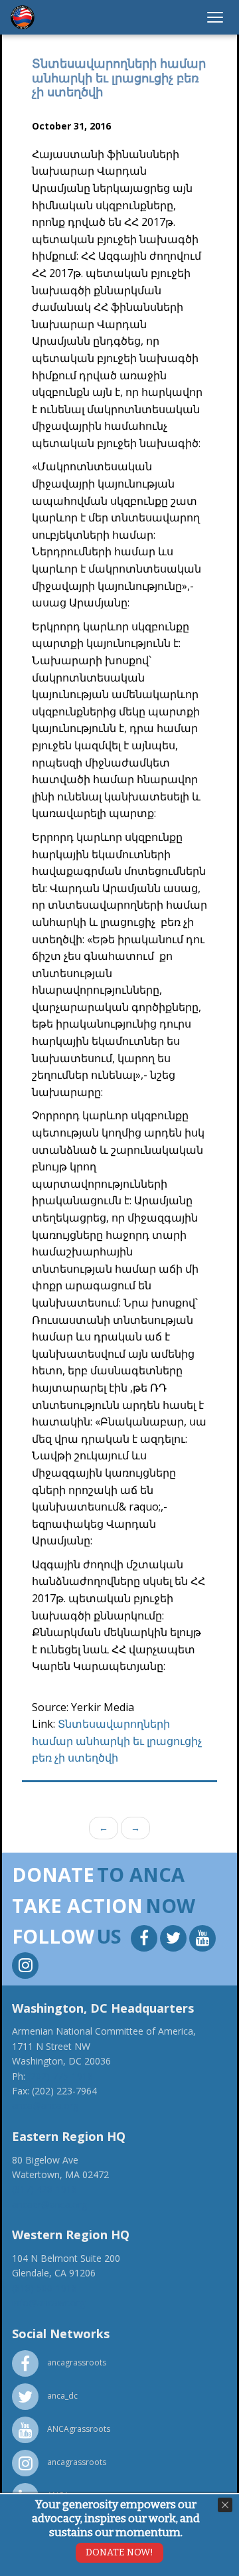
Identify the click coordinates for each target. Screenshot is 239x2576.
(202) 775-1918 (60, 2076)
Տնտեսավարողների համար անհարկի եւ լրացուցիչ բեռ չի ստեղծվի (117, 1741)
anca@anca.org (45, 2105)
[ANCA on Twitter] (175, 1940)
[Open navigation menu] (215, 17)
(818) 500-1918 (44, 2288)
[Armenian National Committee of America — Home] (23, 17)
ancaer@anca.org (49, 2204)
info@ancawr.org (48, 2303)
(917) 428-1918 (44, 2189)
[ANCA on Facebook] (145, 1940)
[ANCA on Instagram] (25, 1967)
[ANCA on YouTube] (202, 1940)
